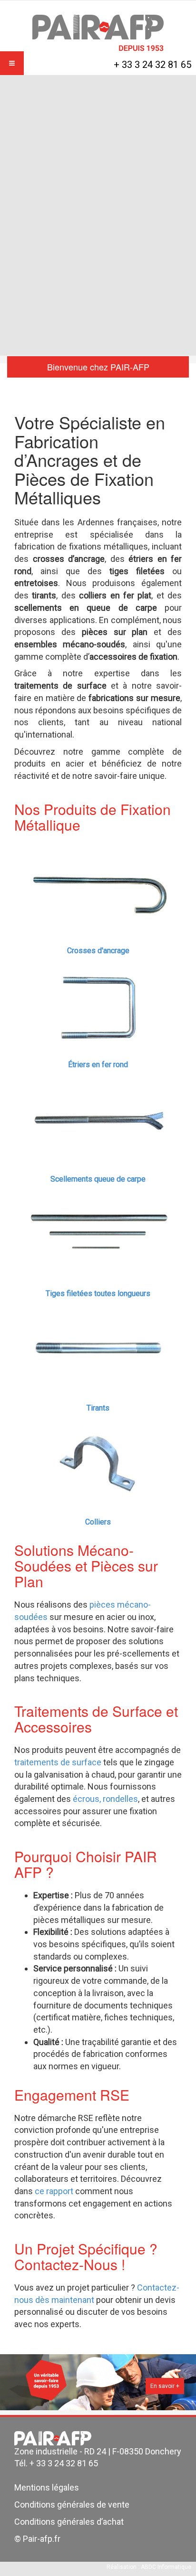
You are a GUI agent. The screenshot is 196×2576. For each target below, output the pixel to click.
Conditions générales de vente (72, 2505)
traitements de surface (58, 1762)
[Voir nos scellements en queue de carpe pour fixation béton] (98, 1117)
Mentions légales (47, 2487)
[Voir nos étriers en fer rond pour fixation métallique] (98, 1003)
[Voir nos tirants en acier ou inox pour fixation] (98, 1346)
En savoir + (165, 2386)
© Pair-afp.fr (37, 2539)
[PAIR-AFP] (98, 33)
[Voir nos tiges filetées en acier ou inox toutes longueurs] (98, 1231)
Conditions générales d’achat (69, 2522)
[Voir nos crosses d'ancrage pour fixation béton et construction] (98, 888)
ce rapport (55, 2191)
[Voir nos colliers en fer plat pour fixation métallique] (98, 1460)
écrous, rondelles (105, 1799)
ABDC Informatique (166, 2567)
